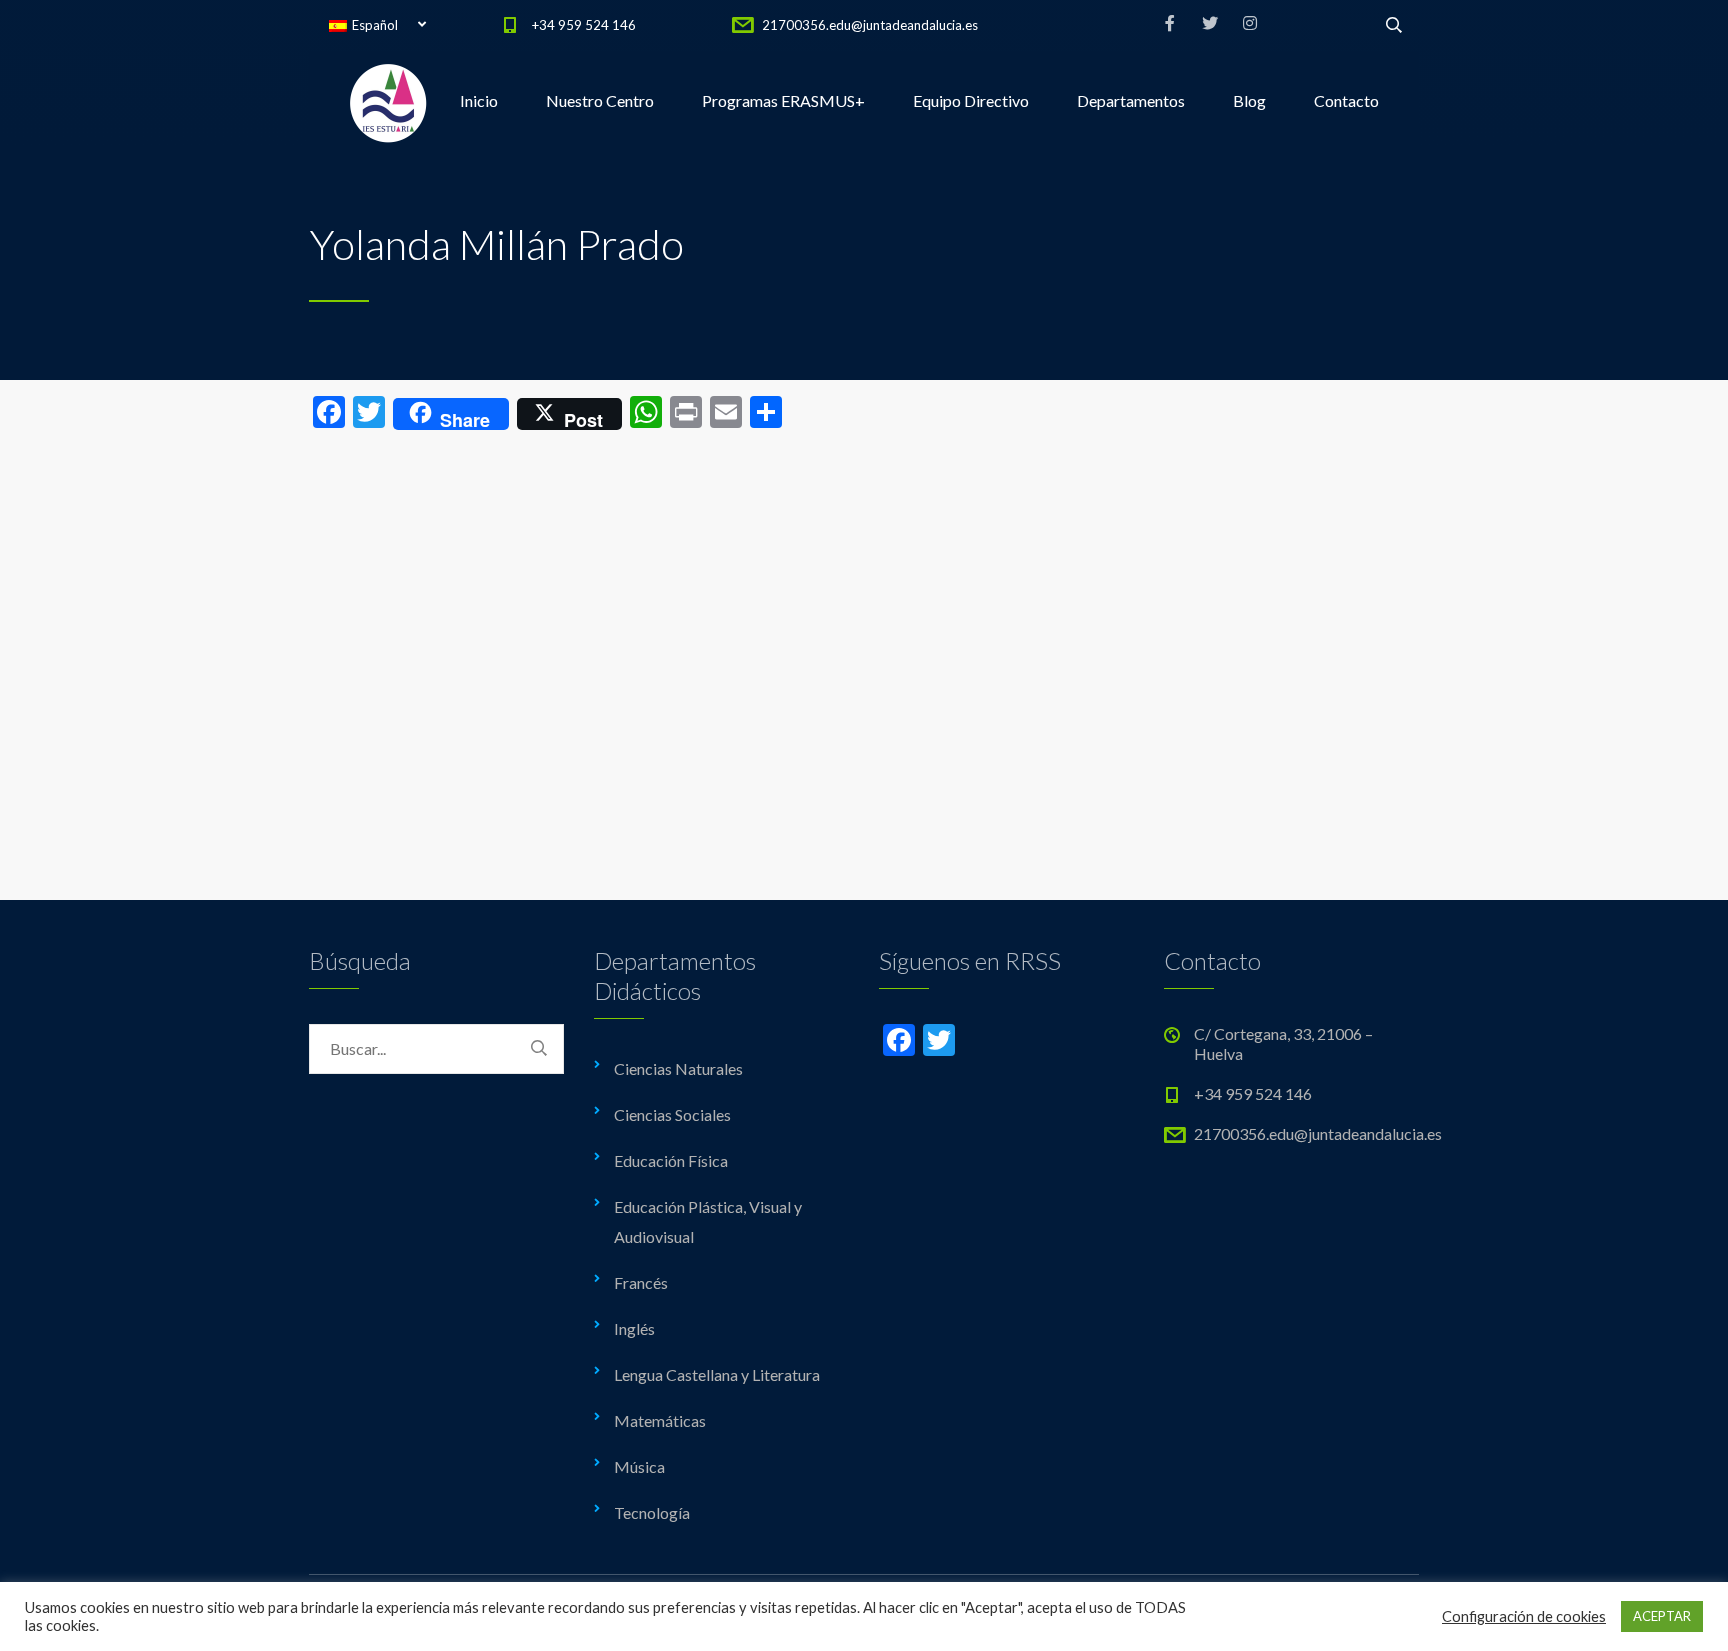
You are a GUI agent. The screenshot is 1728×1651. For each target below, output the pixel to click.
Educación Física (671, 1160)
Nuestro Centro (600, 100)
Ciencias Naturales (678, 1068)
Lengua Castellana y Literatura (717, 1374)
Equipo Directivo (971, 100)
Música (639, 1466)
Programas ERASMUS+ (783, 100)
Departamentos (1131, 100)
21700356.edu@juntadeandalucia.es (870, 25)
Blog (1249, 100)
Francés (641, 1282)
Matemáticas (660, 1420)
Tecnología (652, 1512)
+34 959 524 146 (584, 25)
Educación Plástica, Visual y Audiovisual (708, 1221)
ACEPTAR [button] (1662, 1616)
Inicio (479, 100)
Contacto (1346, 100)
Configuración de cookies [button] (1524, 1616)
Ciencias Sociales (672, 1114)
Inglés (634, 1328)
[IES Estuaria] (389, 101)
